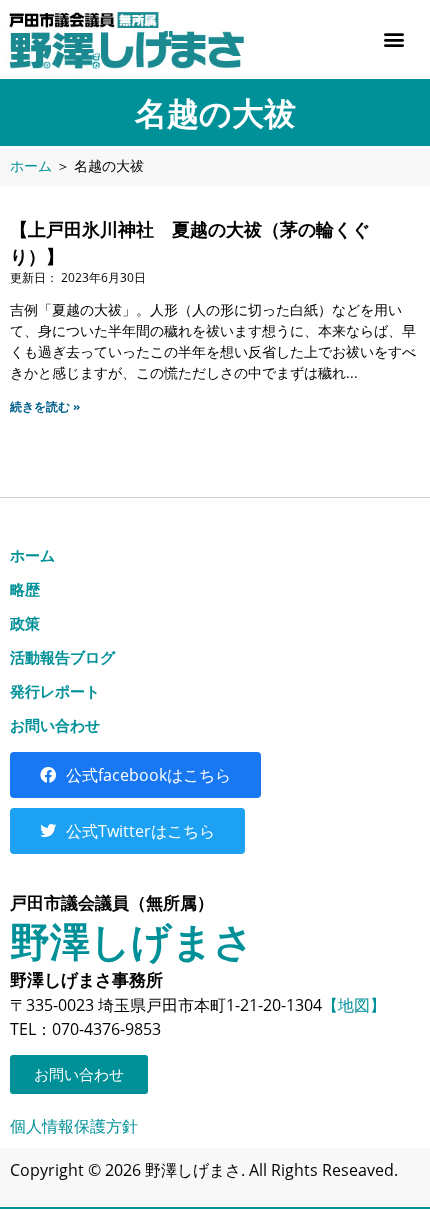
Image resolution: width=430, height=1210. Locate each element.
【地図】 (354, 1005)
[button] (393, 39)
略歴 (25, 589)
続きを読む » (45, 406)
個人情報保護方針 (74, 1126)
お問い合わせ (55, 725)
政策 (25, 623)
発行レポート (55, 691)
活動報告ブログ (62, 657)
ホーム (31, 165)
